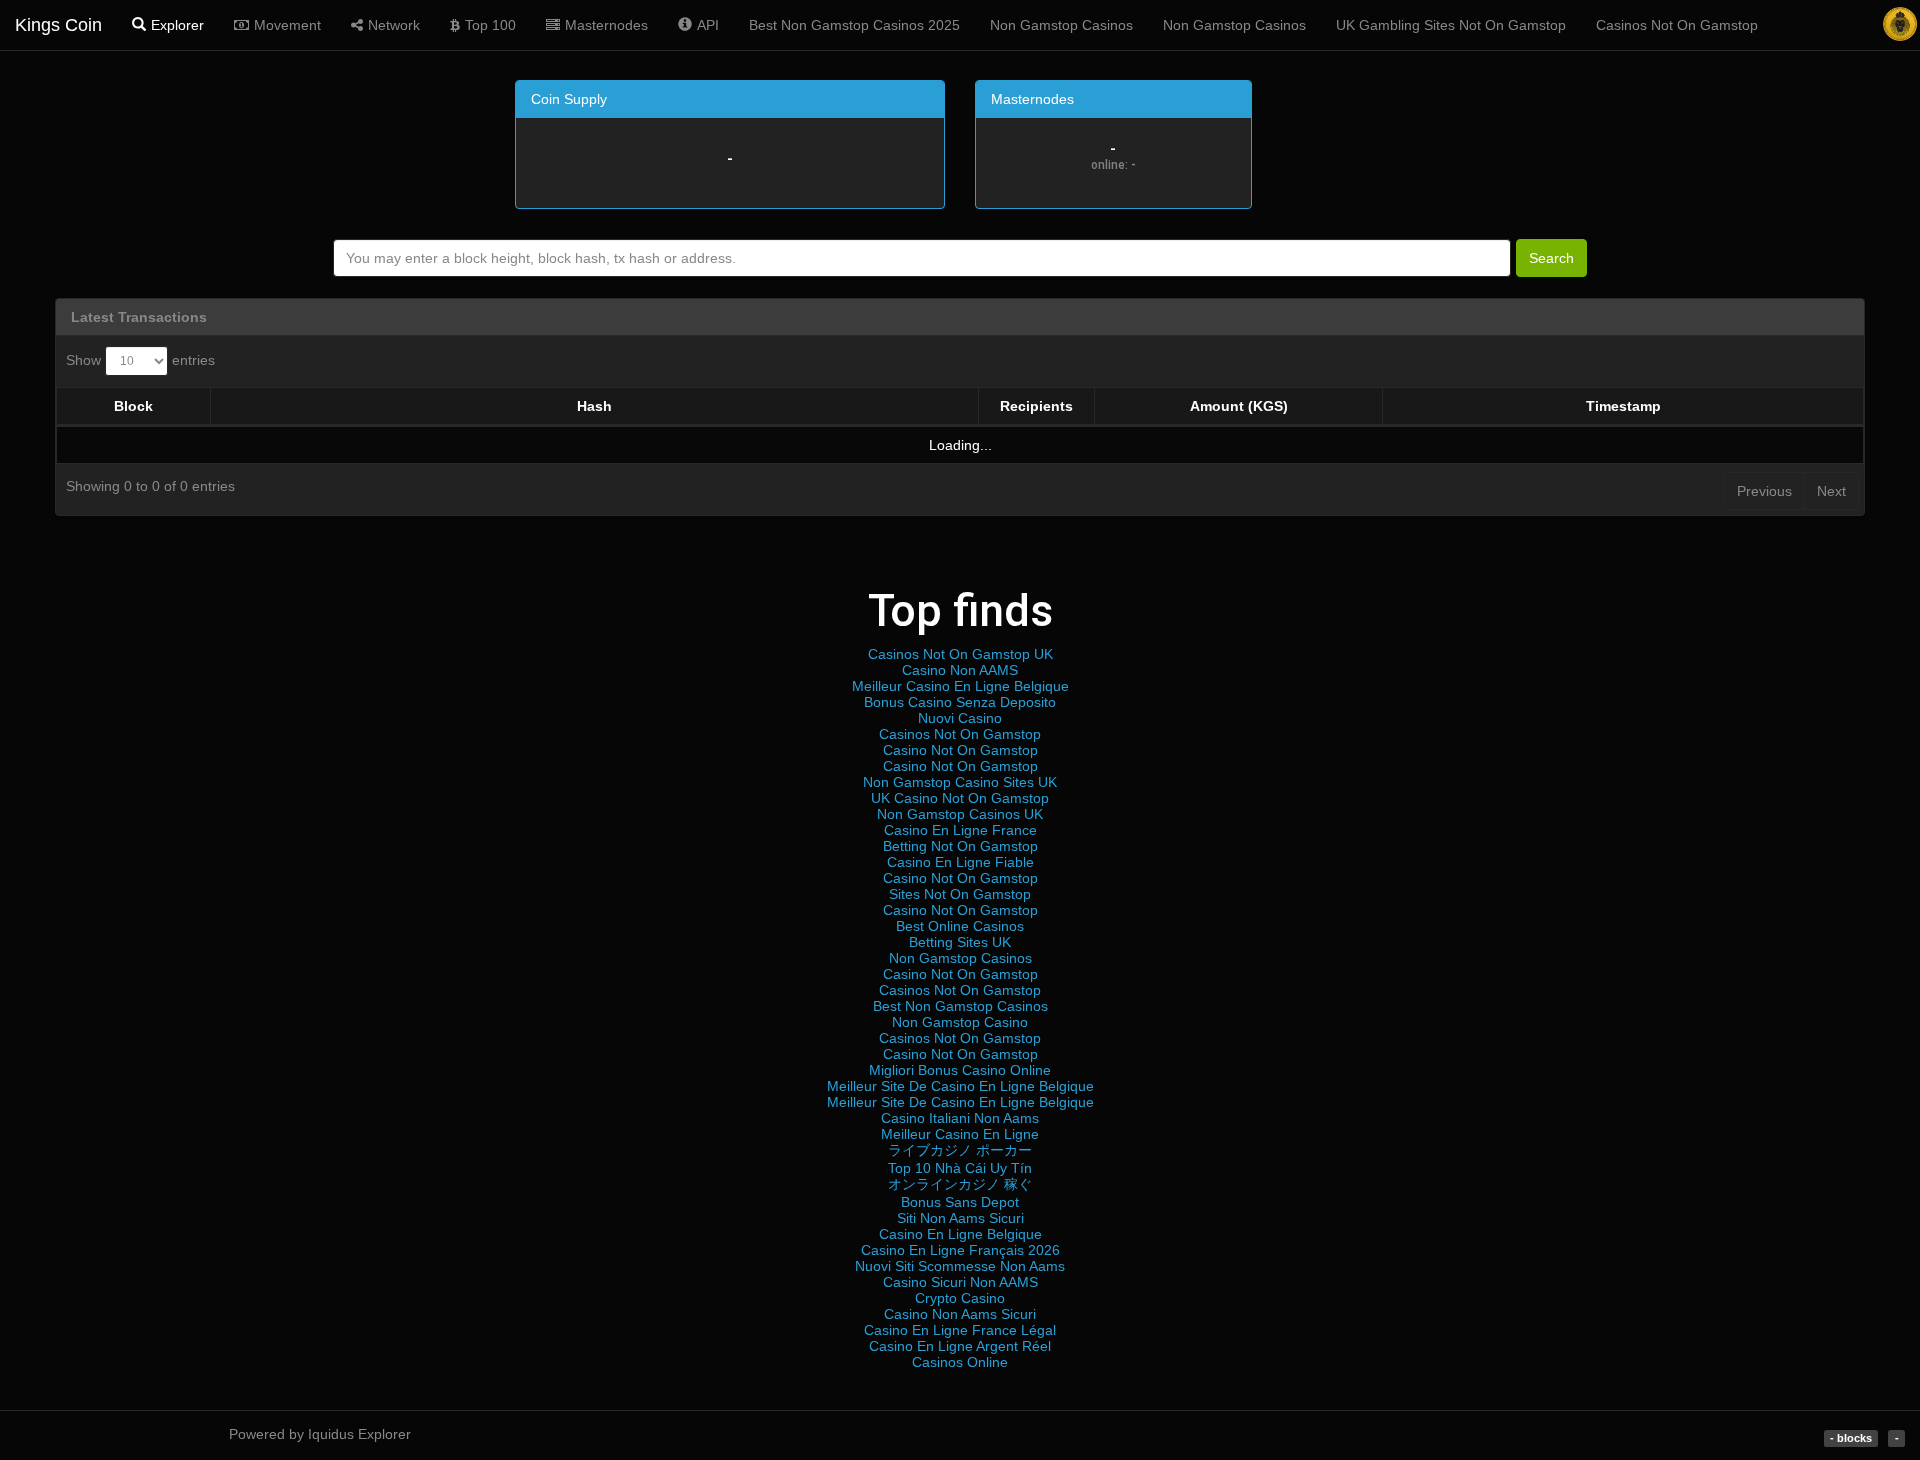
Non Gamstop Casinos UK (960, 814)
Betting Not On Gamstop (960, 846)
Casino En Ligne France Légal (960, 1330)
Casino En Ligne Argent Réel (960, 1346)
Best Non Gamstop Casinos (960, 1006)
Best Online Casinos (960, 926)
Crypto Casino (960, 1298)
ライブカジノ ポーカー (960, 1150)
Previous (1764, 491)
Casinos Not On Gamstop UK (960, 654)
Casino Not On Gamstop (960, 750)
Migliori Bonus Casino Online (960, 1070)
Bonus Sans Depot (960, 1202)
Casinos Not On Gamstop (1677, 25)
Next (1831, 491)
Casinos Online (960, 1362)
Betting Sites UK (960, 942)
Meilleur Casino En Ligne (960, 1134)
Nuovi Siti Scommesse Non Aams (960, 1266)
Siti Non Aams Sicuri (960, 1218)
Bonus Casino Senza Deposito (960, 702)
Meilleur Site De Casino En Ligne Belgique (960, 1086)
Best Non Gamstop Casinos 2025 (854, 25)
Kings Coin (58, 25)
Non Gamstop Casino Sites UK (960, 782)
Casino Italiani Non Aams (960, 1118)
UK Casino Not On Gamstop (960, 798)
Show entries (140, 360)
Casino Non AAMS (960, 670)
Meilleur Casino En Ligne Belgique (960, 686)
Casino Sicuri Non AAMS (960, 1282)
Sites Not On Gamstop (960, 894)
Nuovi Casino (960, 718)
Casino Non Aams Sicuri (960, 1314)
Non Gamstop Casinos (1061, 25)
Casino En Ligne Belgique (960, 1234)
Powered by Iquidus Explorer (320, 1434)
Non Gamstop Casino (960, 1022)
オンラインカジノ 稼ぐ (960, 1184)
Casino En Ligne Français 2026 (960, 1250)
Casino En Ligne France (960, 830)
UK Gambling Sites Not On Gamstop (1451, 25)
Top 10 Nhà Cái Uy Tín (960, 1168)
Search (1551, 258)
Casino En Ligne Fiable (960, 862)
